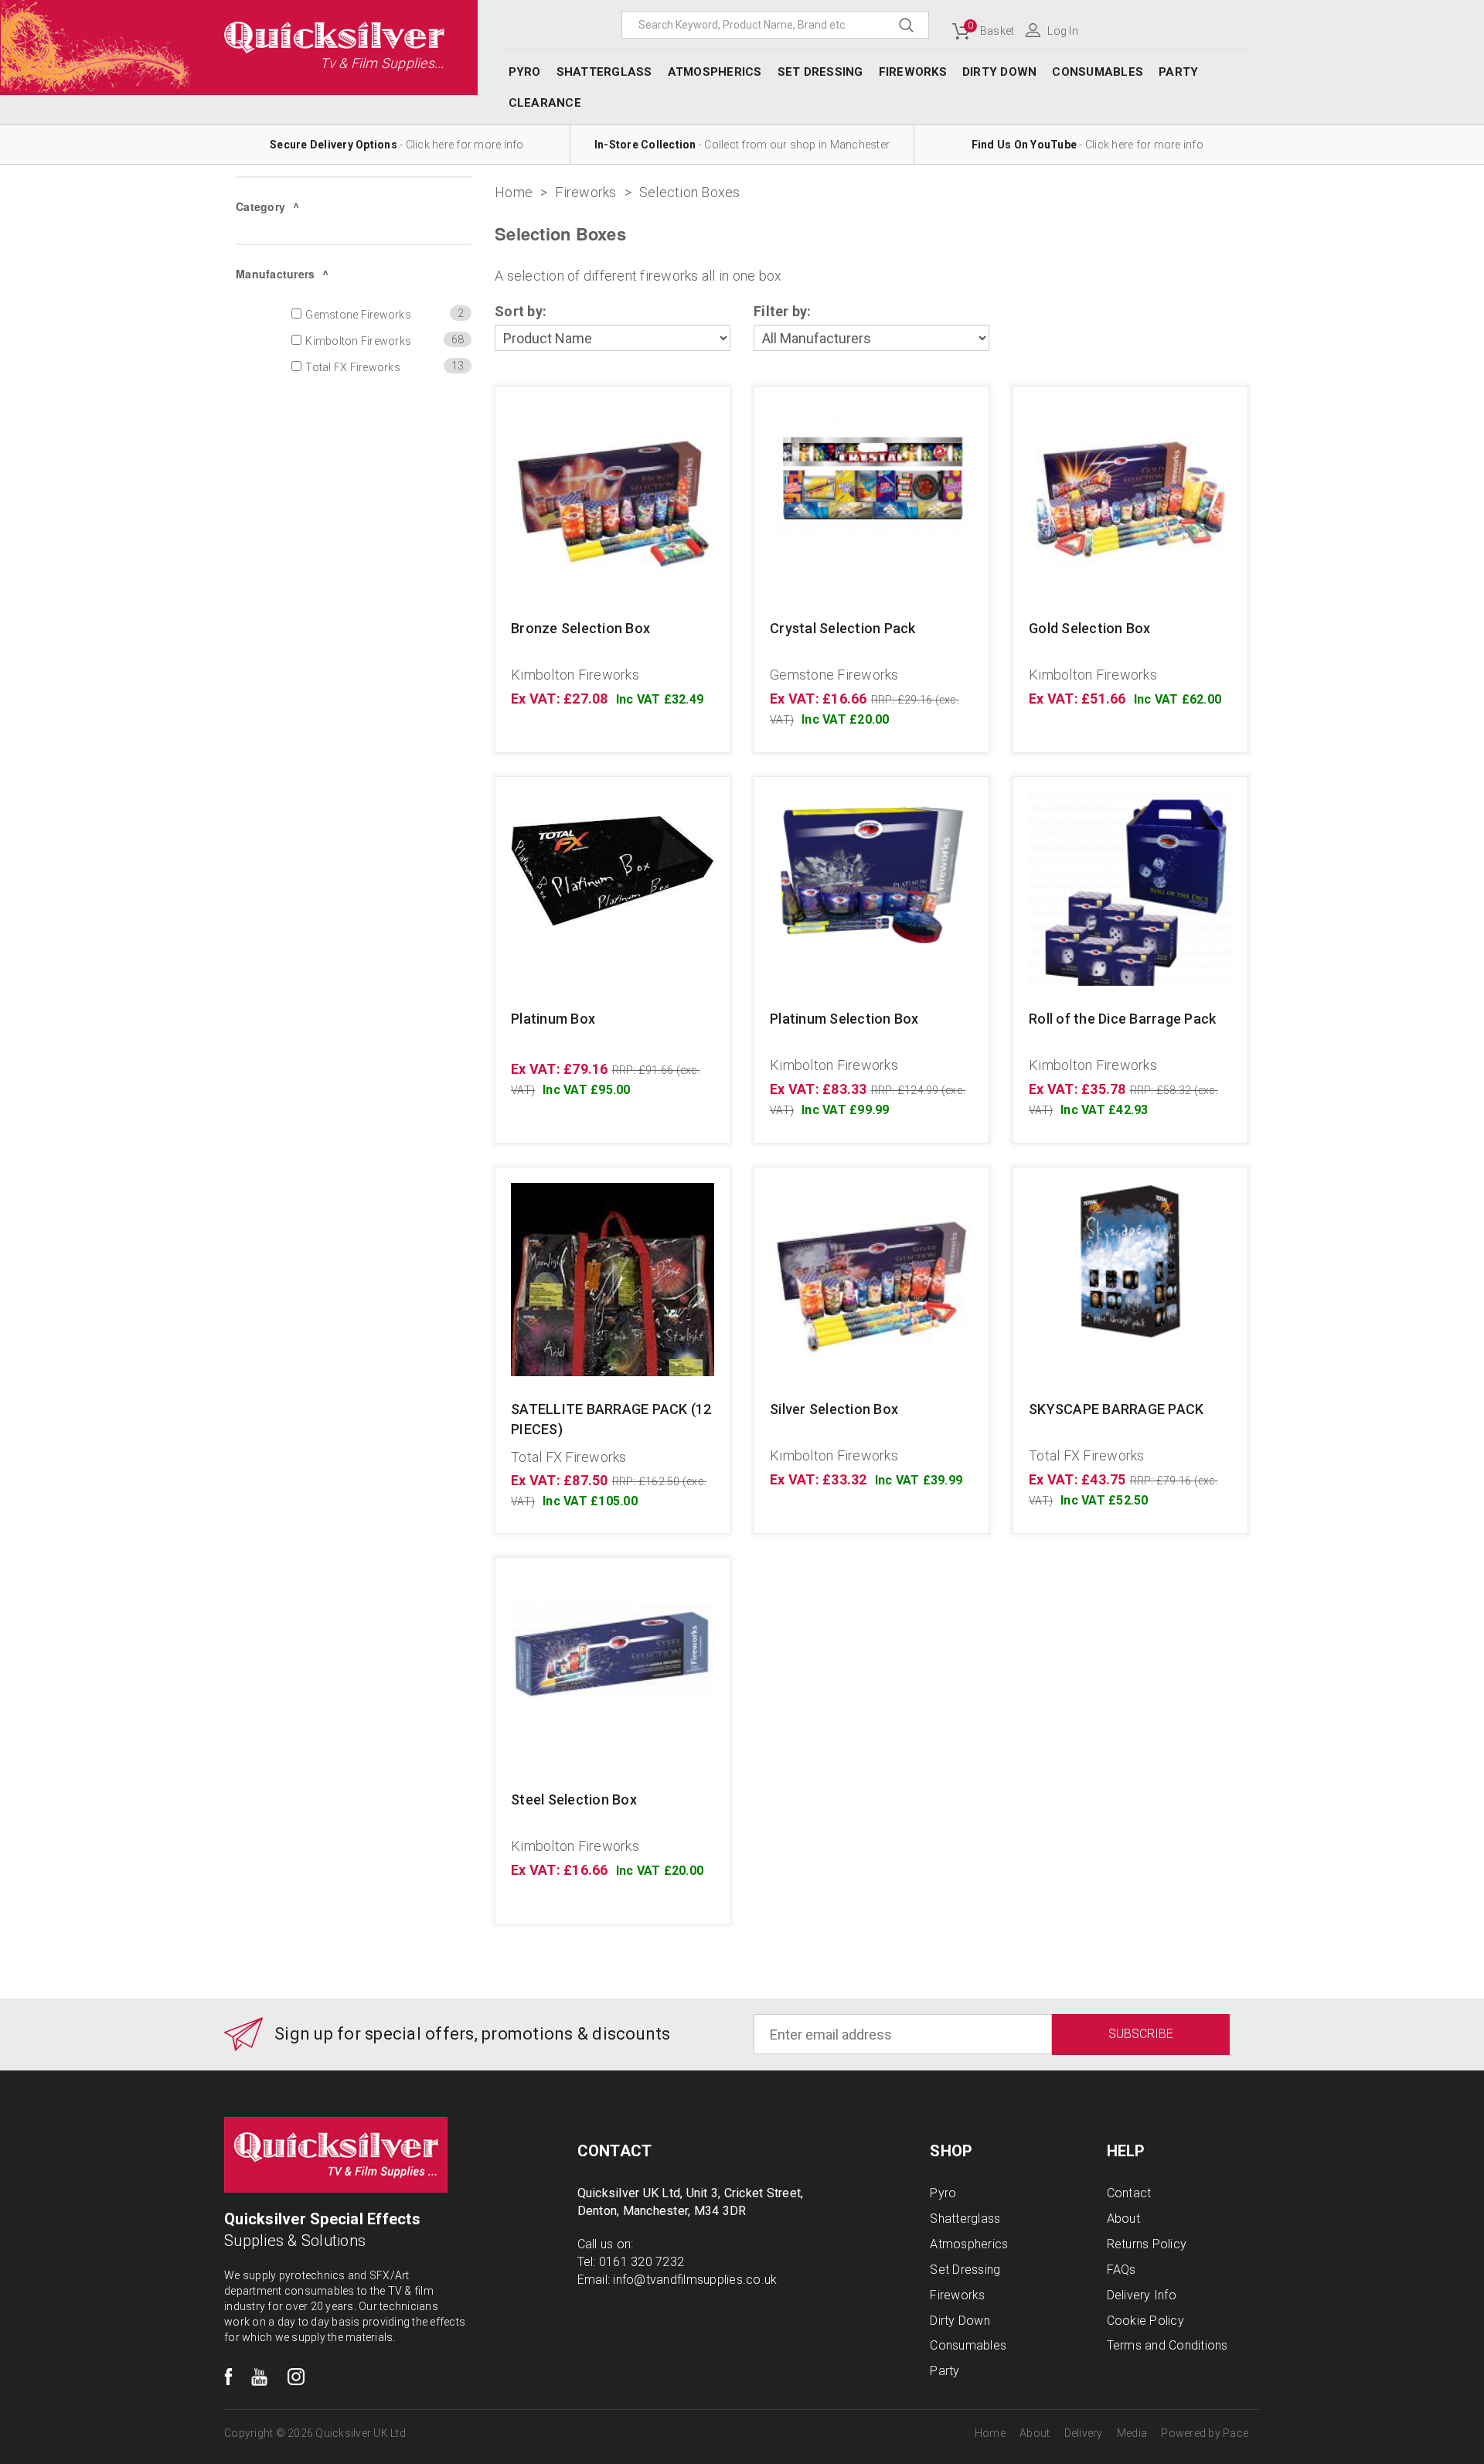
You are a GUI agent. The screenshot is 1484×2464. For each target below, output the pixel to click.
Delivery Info (1142, 2295)
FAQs (1122, 2270)
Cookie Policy (1145, 2321)
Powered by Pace (1205, 2433)
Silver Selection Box (834, 1409)
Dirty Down (1000, 72)
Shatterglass (604, 72)
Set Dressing (820, 72)
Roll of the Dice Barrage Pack (1122, 1019)
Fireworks (585, 192)
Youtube (260, 2377)
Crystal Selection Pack (843, 628)
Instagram (296, 2377)
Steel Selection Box (574, 1799)
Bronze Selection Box (580, 628)
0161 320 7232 (642, 2262)
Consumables (1098, 72)
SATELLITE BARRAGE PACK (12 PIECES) (611, 1419)
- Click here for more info (397, 145)
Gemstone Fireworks (834, 675)
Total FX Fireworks (569, 1457)
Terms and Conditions (1167, 2345)
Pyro (525, 72)
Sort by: (521, 311)
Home (514, 192)
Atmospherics (715, 72)
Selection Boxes (690, 192)
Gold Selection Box (1090, 628)
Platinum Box (553, 1019)
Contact (1129, 2193)
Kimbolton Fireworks (575, 675)
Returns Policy (1147, 2244)
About (1123, 2219)
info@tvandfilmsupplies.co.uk (695, 2280)
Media (1132, 2433)
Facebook (228, 2377)
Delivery (1084, 2433)
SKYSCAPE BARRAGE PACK (1116, 1409)
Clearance (545, 103)
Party (1178, 72)
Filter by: (783, 311)
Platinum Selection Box (844, 1019)
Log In (1063, 31)
